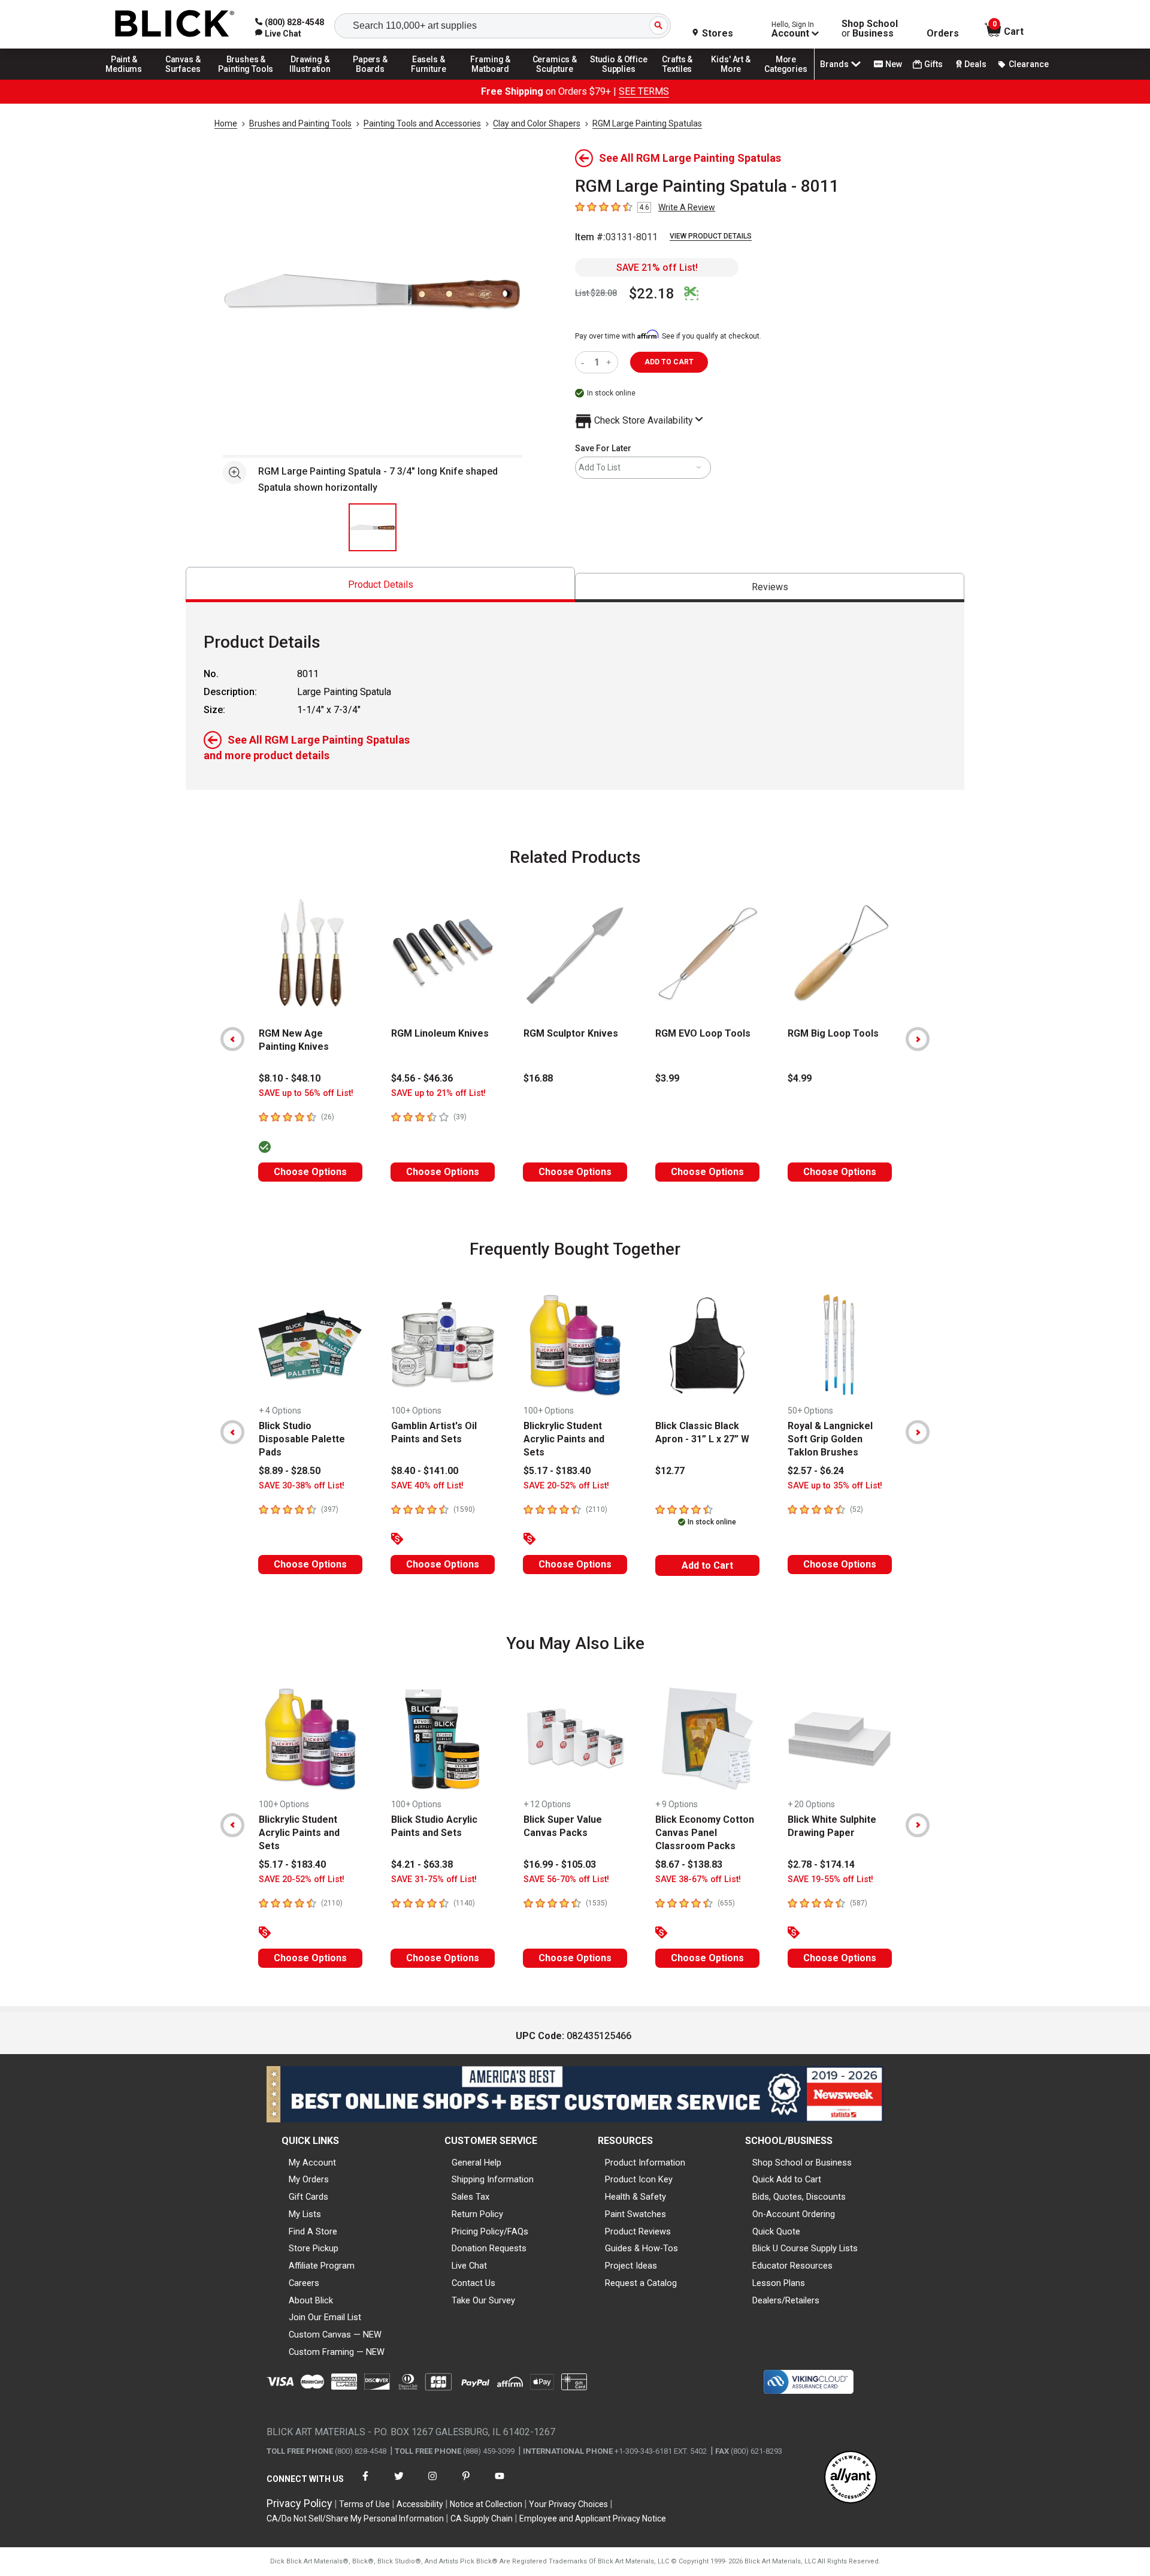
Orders (943, 34)
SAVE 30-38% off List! (302, 1486)
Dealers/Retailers (786, 2300)
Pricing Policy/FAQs (490, 2231)
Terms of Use (364, 2504)
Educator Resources (792, 2266)
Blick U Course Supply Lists (805, 2248)
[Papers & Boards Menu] (374, 79)
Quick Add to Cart (787, 2179)
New (894, 64)
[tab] (380, 585)
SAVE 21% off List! (657, 268)
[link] (278, 34)
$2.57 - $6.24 (816, 1471)
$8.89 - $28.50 (290, 1471)
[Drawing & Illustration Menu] (310, 79)
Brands (834, 64)
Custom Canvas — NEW (335, 2335)
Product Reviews (638, 2231)
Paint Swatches (635, 2214)
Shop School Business (870, 29)
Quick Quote (776, 2231)
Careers (304, 2283)
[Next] (918, 1039)
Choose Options (310, 1172)
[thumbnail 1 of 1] (373, 527)
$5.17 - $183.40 (557, 1471)
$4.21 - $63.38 (422, 1864)
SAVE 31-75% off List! (434, 1879)
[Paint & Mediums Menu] (128, 79)
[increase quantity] (610, 362)
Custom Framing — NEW (337, 2352)
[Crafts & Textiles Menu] (683, 79)
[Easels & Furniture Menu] (431, 79)
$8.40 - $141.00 (425, 1471)
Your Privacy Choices (568, 2504)
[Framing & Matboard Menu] (491, 79)
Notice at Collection (486, 2504)
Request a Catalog (641, 2283)
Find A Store (313, 2231)
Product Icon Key (639, 2179)
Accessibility (420, 2504)
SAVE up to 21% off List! (438, 1093)
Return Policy (477, 2214)
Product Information (645, 2163)
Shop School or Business (802, 2163)
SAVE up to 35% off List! (835, 1486)
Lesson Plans (779, 2283)
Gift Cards (308, 2197)
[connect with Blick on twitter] (399, 2483)
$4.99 (800, 1078)
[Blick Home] (175, 24)
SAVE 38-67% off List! (698, 1879)
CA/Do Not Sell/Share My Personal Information (355, 2518)
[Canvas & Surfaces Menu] (184, 79)
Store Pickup (314, 2248)
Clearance (1029, 64)
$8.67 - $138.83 (689, 1864)
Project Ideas (631, 2266)
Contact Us (473, 2283)
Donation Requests (489, 2248)
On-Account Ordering (794, 2214)
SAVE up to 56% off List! (306, 1093)
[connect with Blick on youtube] (500, 2483)
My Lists (305, 2214)
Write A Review (687, 207)
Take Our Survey (483, 2300)
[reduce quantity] (585, 362)
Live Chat (469, 2266)
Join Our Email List (325, 2317)
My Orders (309, 2179)
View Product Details (711, 236)
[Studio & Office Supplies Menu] (619, 79)
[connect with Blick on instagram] (432, 2483)
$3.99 (667, 1078)
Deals (975, 64)
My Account (312, 2163)
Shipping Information (493, 2179)
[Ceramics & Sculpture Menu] (555, 79)
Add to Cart (707, 1565)
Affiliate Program (322, 2266)
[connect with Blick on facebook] (365, 2483)
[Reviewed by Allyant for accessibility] (851, 2478)
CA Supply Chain (482, 2518)
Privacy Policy (299, 2503)
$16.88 (538, 1078)
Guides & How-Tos (641, 2248)
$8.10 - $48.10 (290, 1078)
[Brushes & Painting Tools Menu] (246, 79)
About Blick (311, 2300)
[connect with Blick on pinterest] (466, 2483)
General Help (476, 2163)
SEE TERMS (644, 91)
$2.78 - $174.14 (821, 1864)
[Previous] (232, 1039)
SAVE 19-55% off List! (830, 1879)
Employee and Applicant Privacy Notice (593, 2518)
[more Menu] (786, 79)
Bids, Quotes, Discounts (799, 2197)
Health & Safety (635, 2197)
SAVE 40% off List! (427, 1486)
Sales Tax (470, 2197)
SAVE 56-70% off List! (566, 1879)
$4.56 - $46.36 (422, 1078)
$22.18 (652, 294)
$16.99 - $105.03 (560, 1864)
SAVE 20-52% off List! (566, 1486)
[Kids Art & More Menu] (736, 79)
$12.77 (670, 1471)
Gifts (933, 64)
